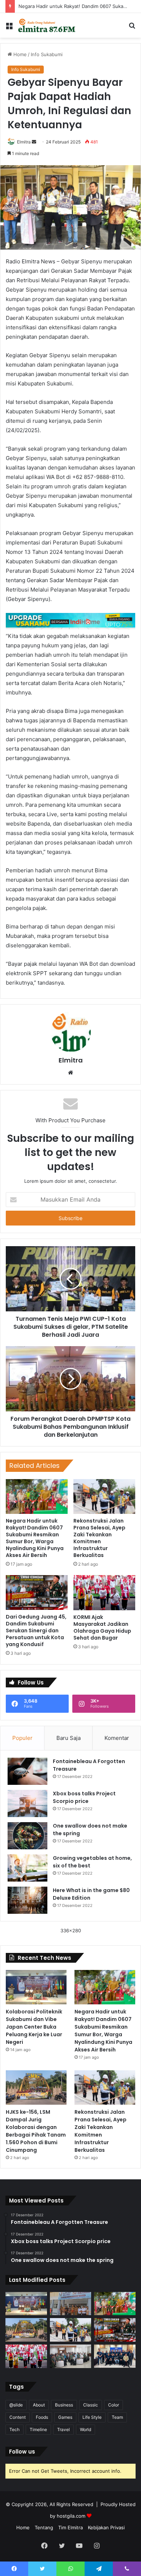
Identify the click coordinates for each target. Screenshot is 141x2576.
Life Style (92, 2417)
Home (19, 54)
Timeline (38, 2429)
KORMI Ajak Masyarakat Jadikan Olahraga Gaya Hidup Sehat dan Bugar (102, 1627)
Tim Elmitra (70, 2527)
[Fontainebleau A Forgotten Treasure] (27, 1771)
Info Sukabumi (47, 54)
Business (64, 2405)
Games (65, 2417)
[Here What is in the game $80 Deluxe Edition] (27, 1900)
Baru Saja (69, 1738)
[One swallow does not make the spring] (27, 1836)
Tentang (44, 2527)
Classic (91, 2405)
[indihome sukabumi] (70, 621)
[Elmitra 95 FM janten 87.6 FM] (47, 25)
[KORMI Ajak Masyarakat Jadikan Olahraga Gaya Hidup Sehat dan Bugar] (104, 1592)
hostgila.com (71, 2516)
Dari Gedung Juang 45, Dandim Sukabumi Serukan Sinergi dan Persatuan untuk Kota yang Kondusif (36, 1631)
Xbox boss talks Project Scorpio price (84, 1797)
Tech (14, 2429)
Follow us (22, 2452)
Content (18, 2417)
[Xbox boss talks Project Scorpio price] (27, 1803)
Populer (22, 1738)
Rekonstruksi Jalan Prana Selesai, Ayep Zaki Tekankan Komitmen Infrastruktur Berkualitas (99, 1538)
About (39, 2405)
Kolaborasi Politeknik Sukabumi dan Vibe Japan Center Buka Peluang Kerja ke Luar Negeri (34, 2027)
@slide (16, 2405)
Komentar (117, 1738)
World (86, 2429)
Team (117, 2417)
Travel (63, 2429)
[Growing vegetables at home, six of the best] (27, 1868)
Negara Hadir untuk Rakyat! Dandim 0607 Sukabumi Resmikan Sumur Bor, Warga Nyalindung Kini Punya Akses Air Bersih (35, 1538)
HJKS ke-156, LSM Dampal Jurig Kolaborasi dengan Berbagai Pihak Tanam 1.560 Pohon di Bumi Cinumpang (36, 2131)
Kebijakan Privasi (106, 2527)
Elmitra (24, 142)
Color (114, 2405)
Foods (42, 2417)
